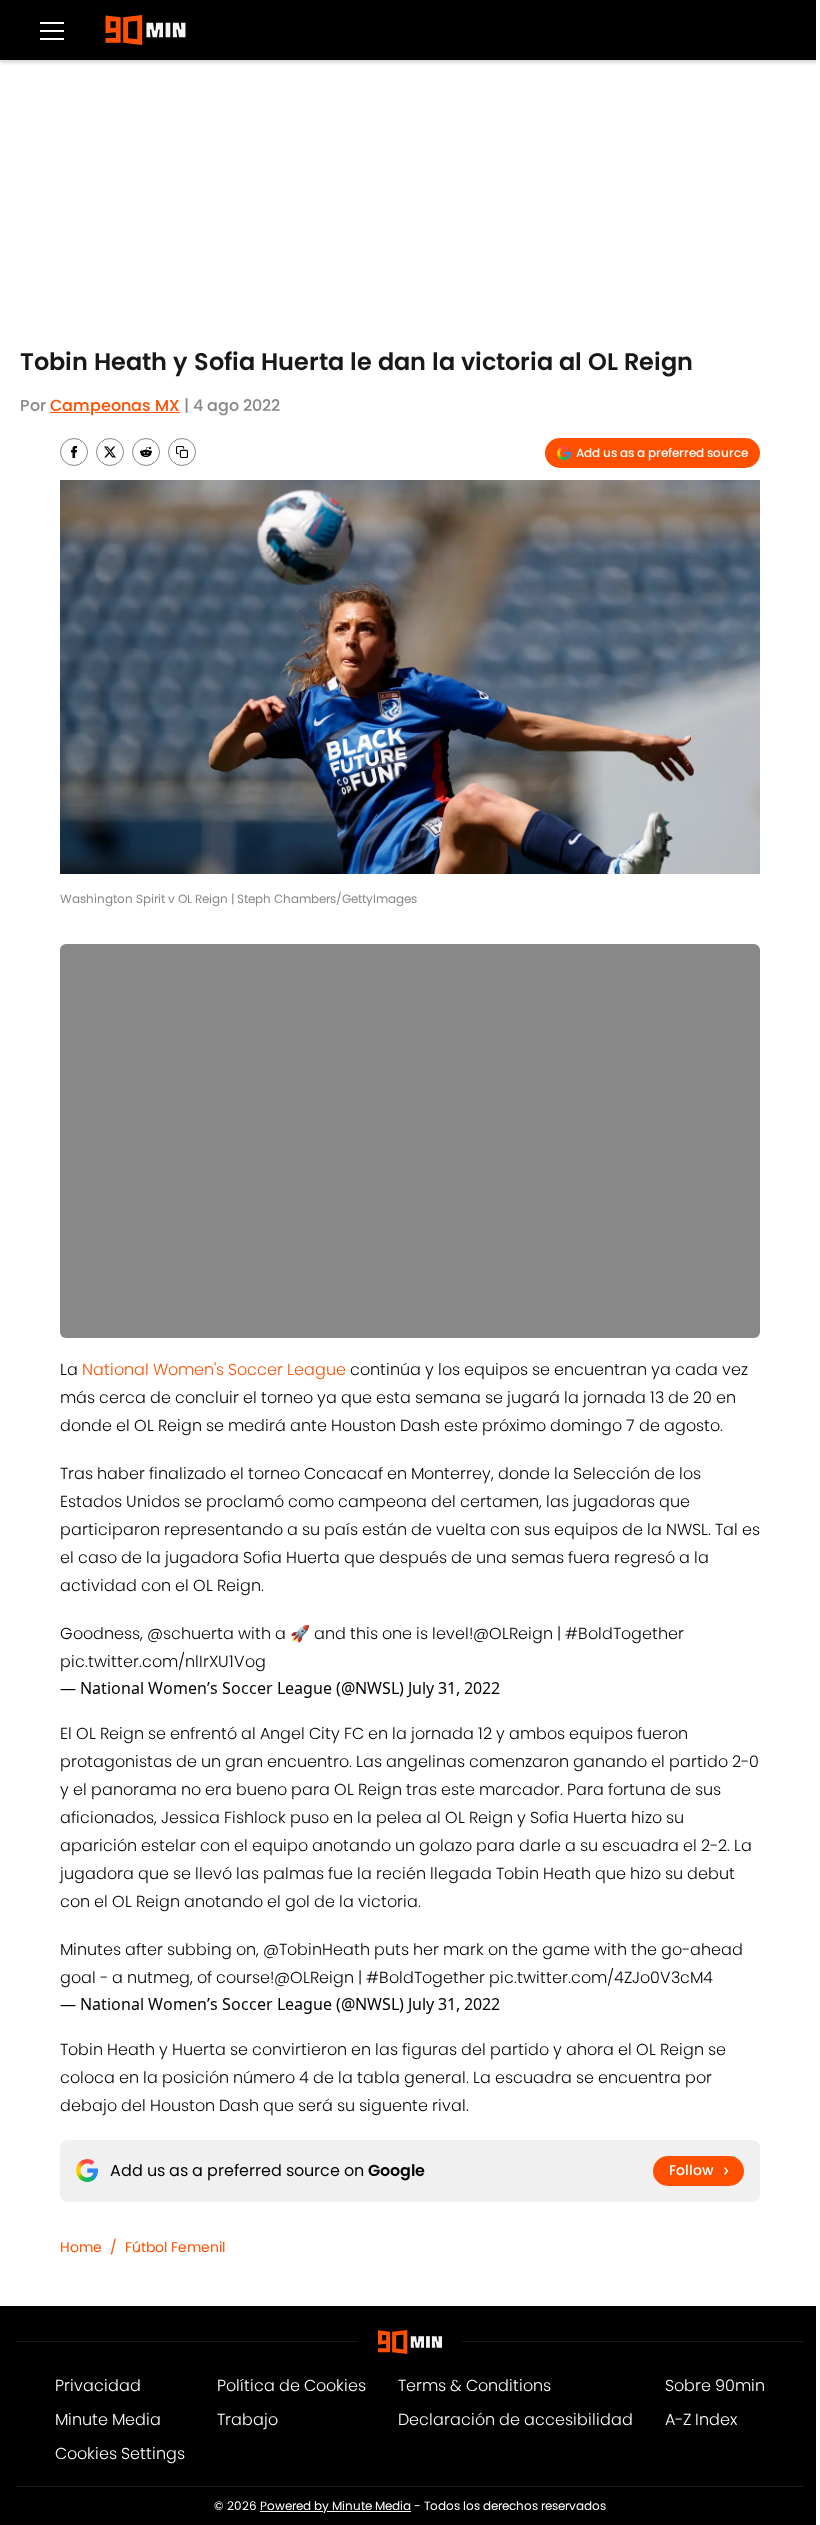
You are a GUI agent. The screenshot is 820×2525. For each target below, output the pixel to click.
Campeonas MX (115, 405)
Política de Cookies (291, 2385)
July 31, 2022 (454, 1688)
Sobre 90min (715, 2385)
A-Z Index (701, 2419)
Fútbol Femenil (175, 2247)
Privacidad (98, 2385)
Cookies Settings (120, 2453)
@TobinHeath (316, 1949)
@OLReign (513, 1633)
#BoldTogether (624, 1633)
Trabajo (247, 2419)
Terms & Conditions (474, 2385)
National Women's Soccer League (214, 1369)
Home (81, 2247)
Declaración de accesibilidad (515, 2419)
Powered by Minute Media (335, 2505)
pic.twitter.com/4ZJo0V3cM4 (601, 1977)
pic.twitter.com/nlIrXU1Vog (163, 1661)
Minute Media (108, 2419)
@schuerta (190, 1633)
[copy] (182, 452)
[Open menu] (52, 30)
